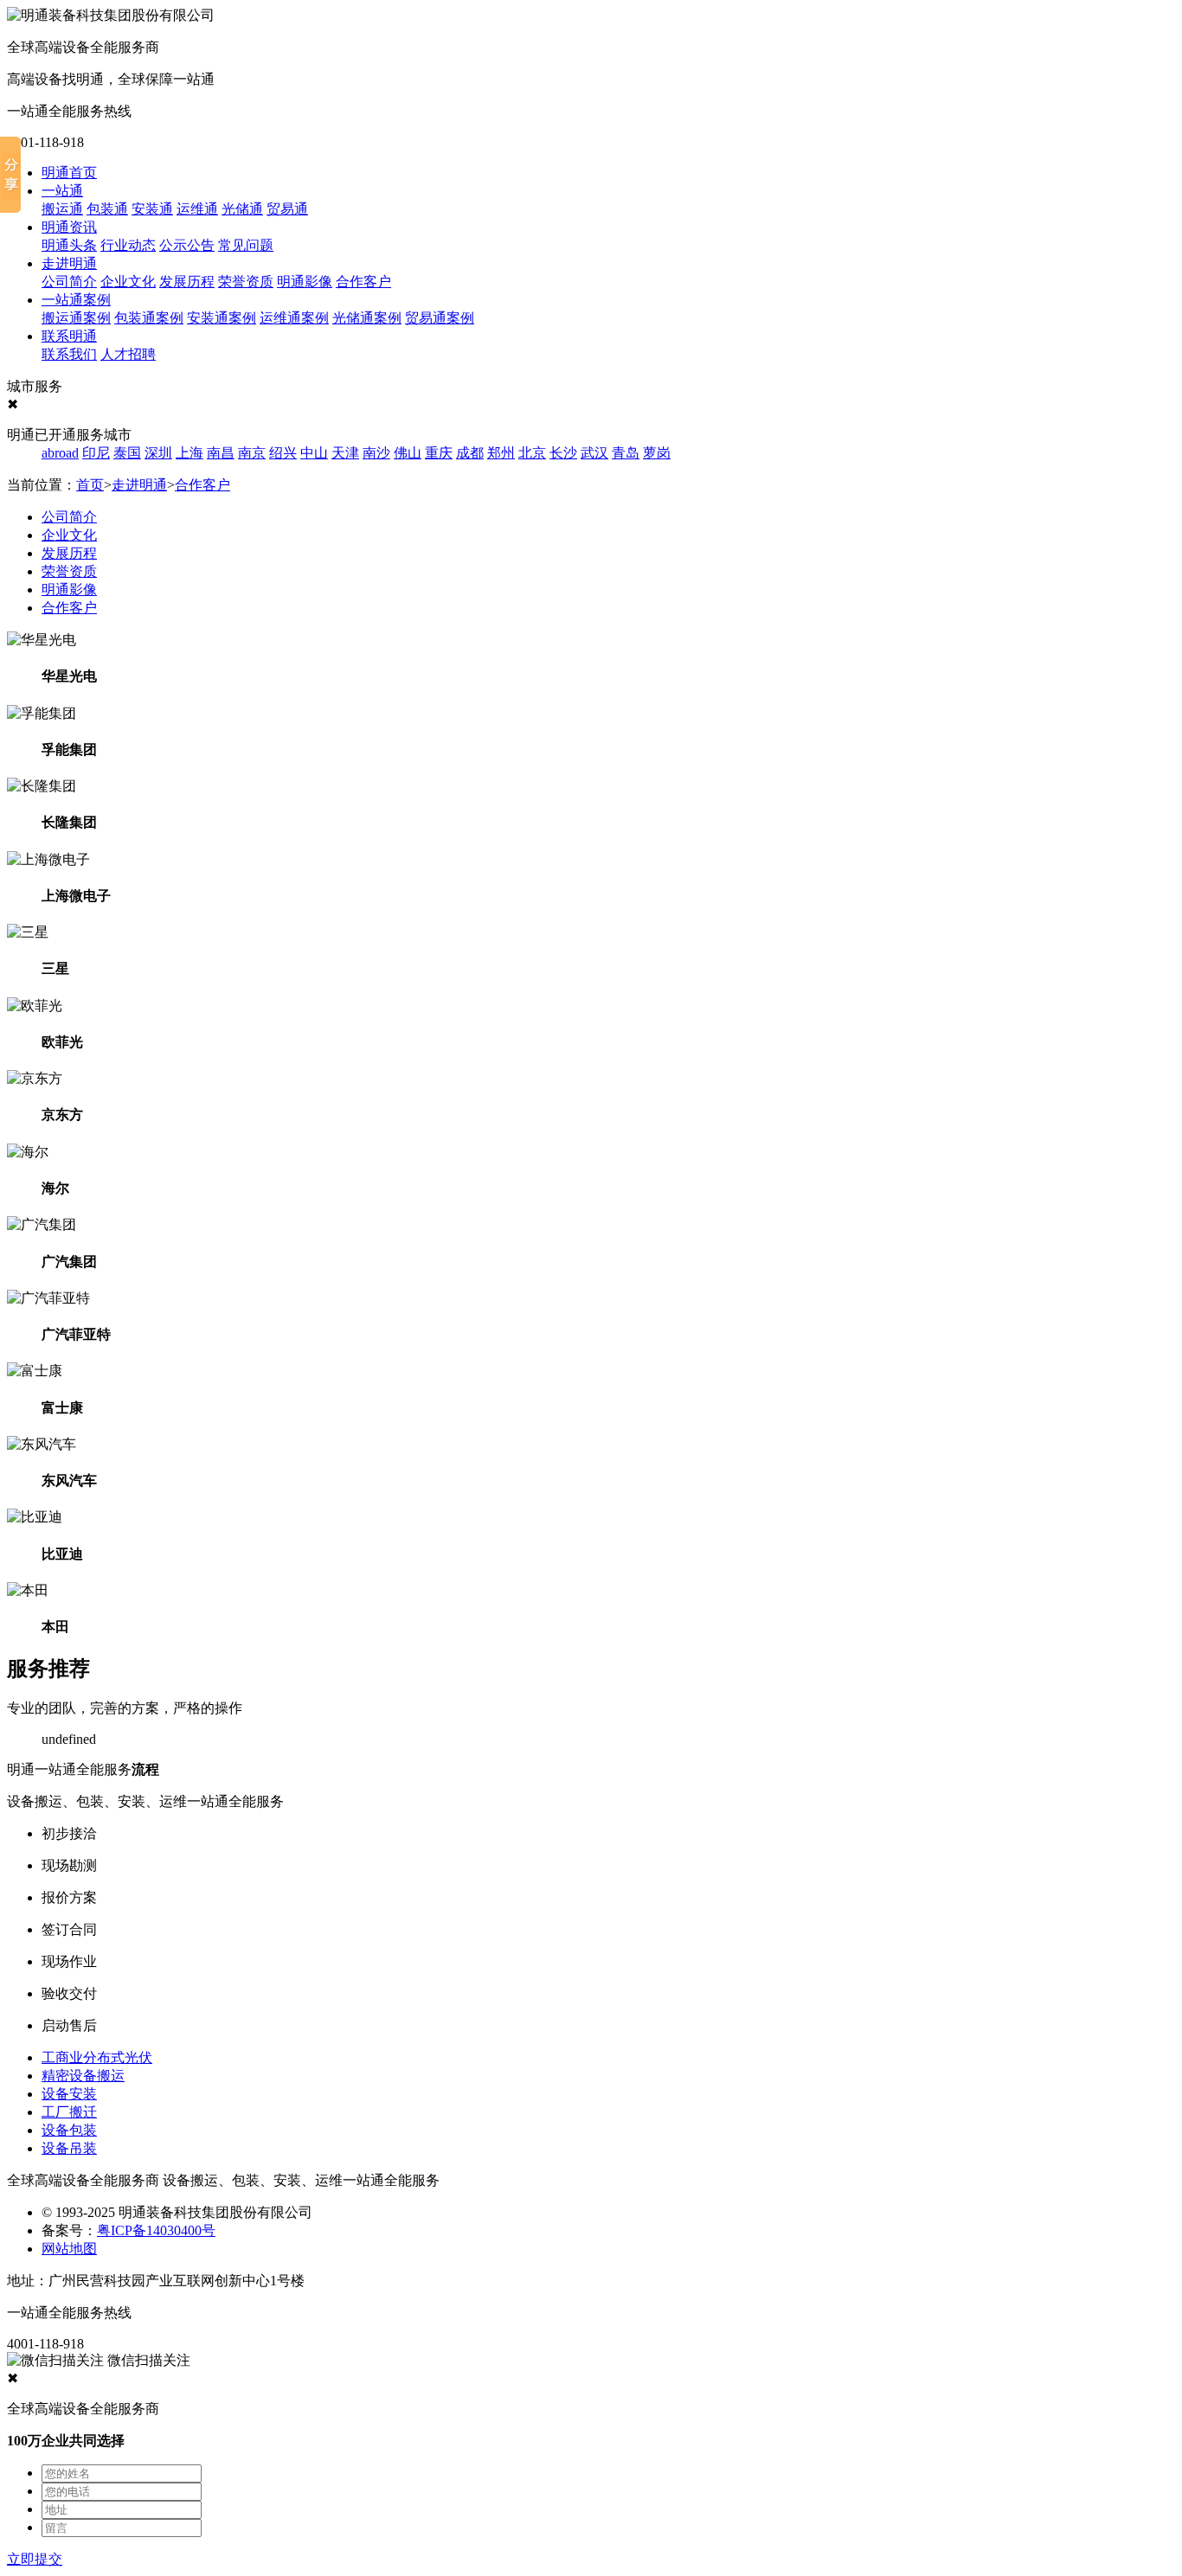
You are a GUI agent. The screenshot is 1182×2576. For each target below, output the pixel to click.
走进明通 (69, 263)
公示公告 (187, 245)
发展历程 (187, 282)
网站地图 (69, 2249)
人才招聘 (128, 354)
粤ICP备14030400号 (156, 2230)
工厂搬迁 (69, 2112)
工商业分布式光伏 (97, 2057)
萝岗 (657, 453)
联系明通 (69, 336)
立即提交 (35, 2559)
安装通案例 (222, 318)
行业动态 (128, 245)
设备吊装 (69, 2148)
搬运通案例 (76, 318)
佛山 (408, 453)
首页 (90, 485)
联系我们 (69, 354)
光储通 (242, 209)
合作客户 (363, 282)
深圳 (158, 453)
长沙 (563, 453)
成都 (470, 453)
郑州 (501, 453)
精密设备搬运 (83, 2076)
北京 (532, 453)
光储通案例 (367, 318)
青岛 (626, 453)
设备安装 (69, 2094)
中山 (314, 453)
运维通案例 (294, 318)
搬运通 (62, 209)
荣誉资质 (246, 282)
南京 (252, 453)
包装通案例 (149, 318)
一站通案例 (76, 300)
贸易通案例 (440, 318)
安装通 (152, 209)
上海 (190, 453)
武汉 (594, 453)
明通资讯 (69, 227)
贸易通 (287, 209)
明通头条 (69, 245)
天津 (345, 453)
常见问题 (246, 245)
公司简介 (69, 282)
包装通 (107, 209)
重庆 (439, 453)
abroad (60, 453)
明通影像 (305, 282)
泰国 (127, 453)
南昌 (221, 453)
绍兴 (283, 453)
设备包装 (69, 2130)
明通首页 (69, 173)
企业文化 (128, 282)
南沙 (376, 453)
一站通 (62, 191)
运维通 (197, 209)
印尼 (96, 453)
